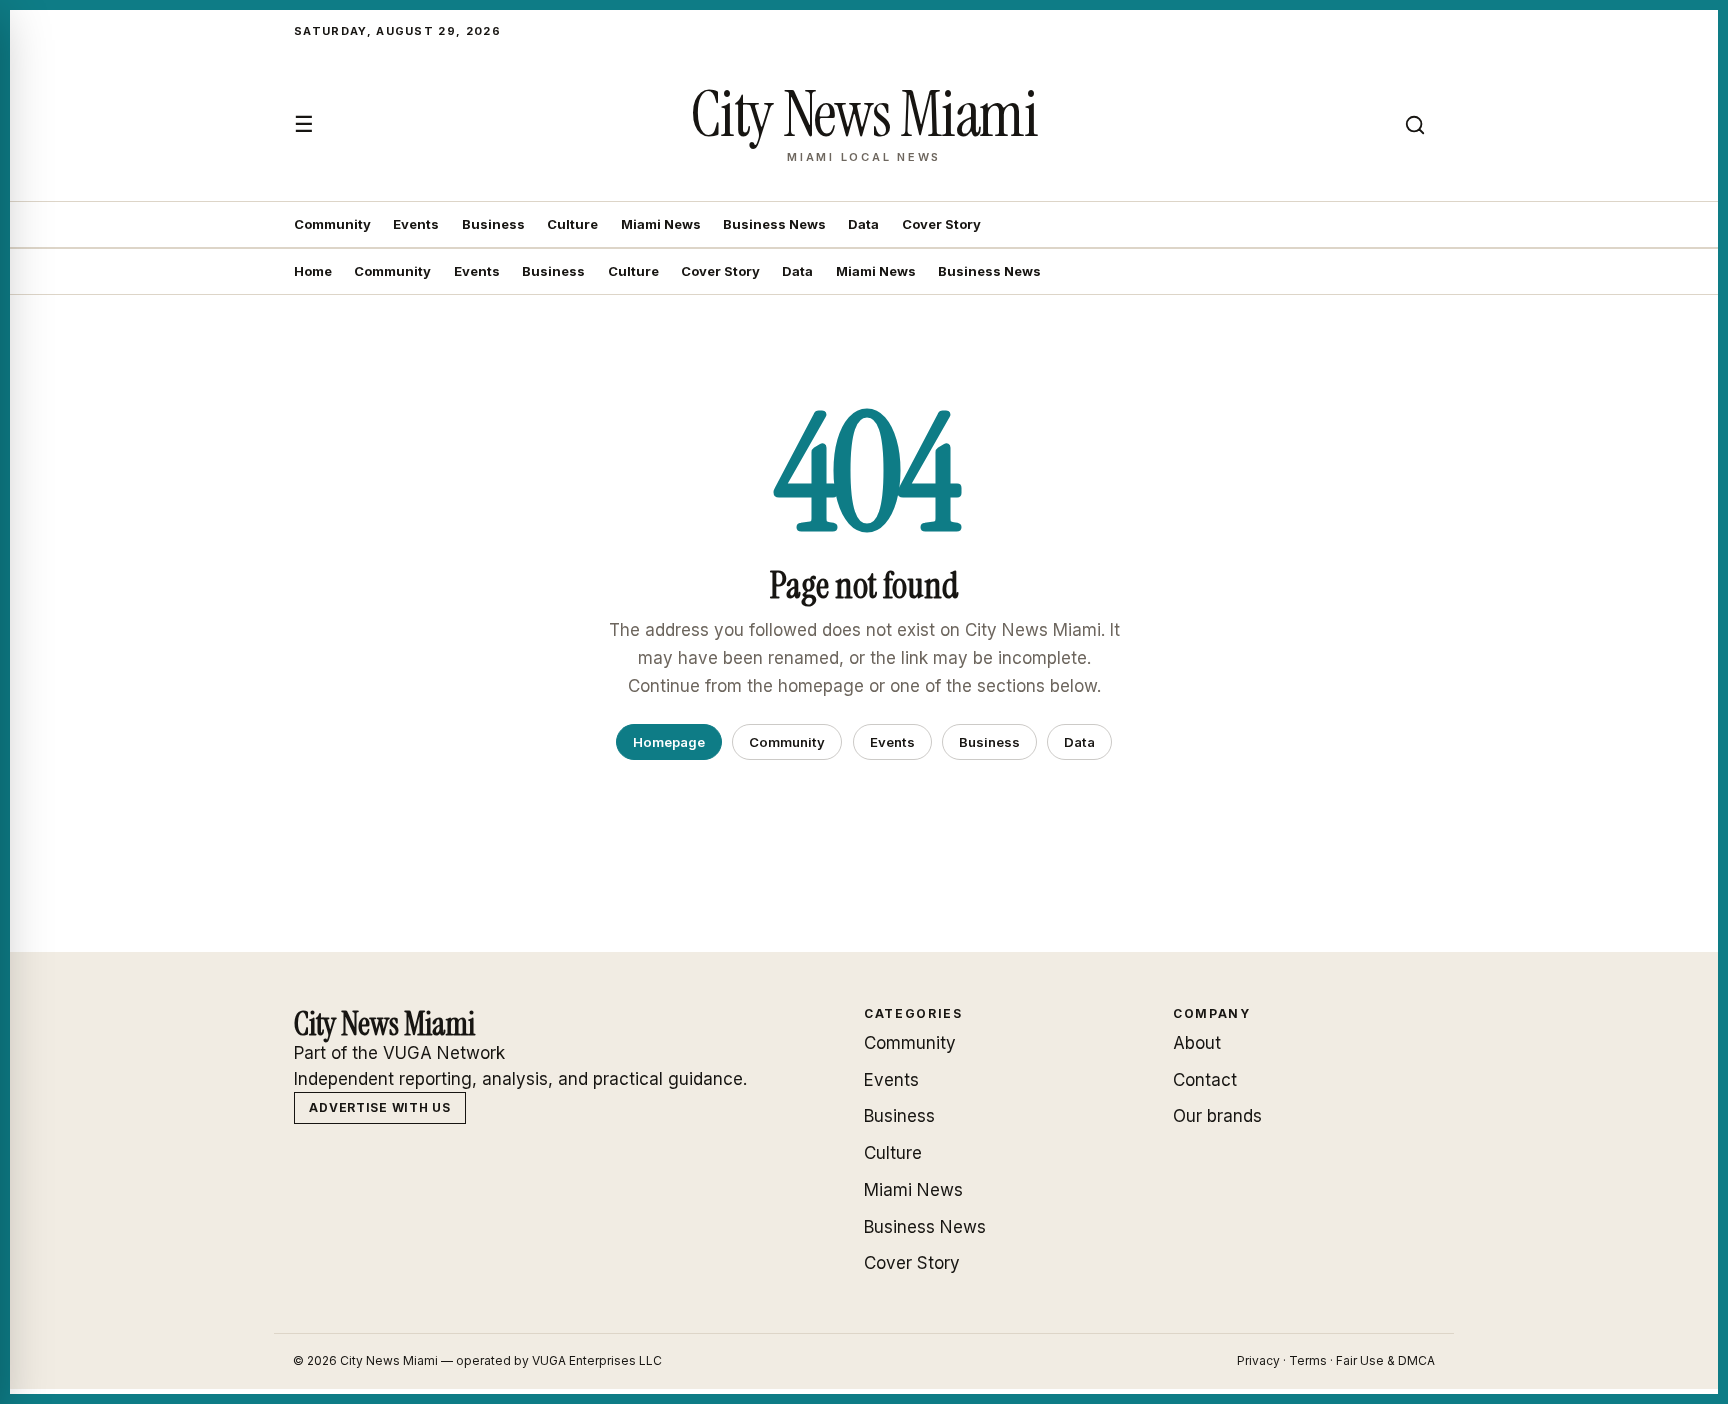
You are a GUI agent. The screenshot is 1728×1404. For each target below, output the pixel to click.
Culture (572, 224)
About (1197, 1043)
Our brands (1217, 1116)
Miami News (661, 224)
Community (332, 224)
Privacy (1258, 1360)
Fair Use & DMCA (1385, 1360)
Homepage (669, 742)
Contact (1205, 1080)
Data (863, 224)
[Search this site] (1415, 125)
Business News (774, 224)
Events (416, 224)
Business (493, 224)
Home (313, 271)
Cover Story (941, 224)
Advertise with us (379, 1107)
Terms (1308, 1360)
